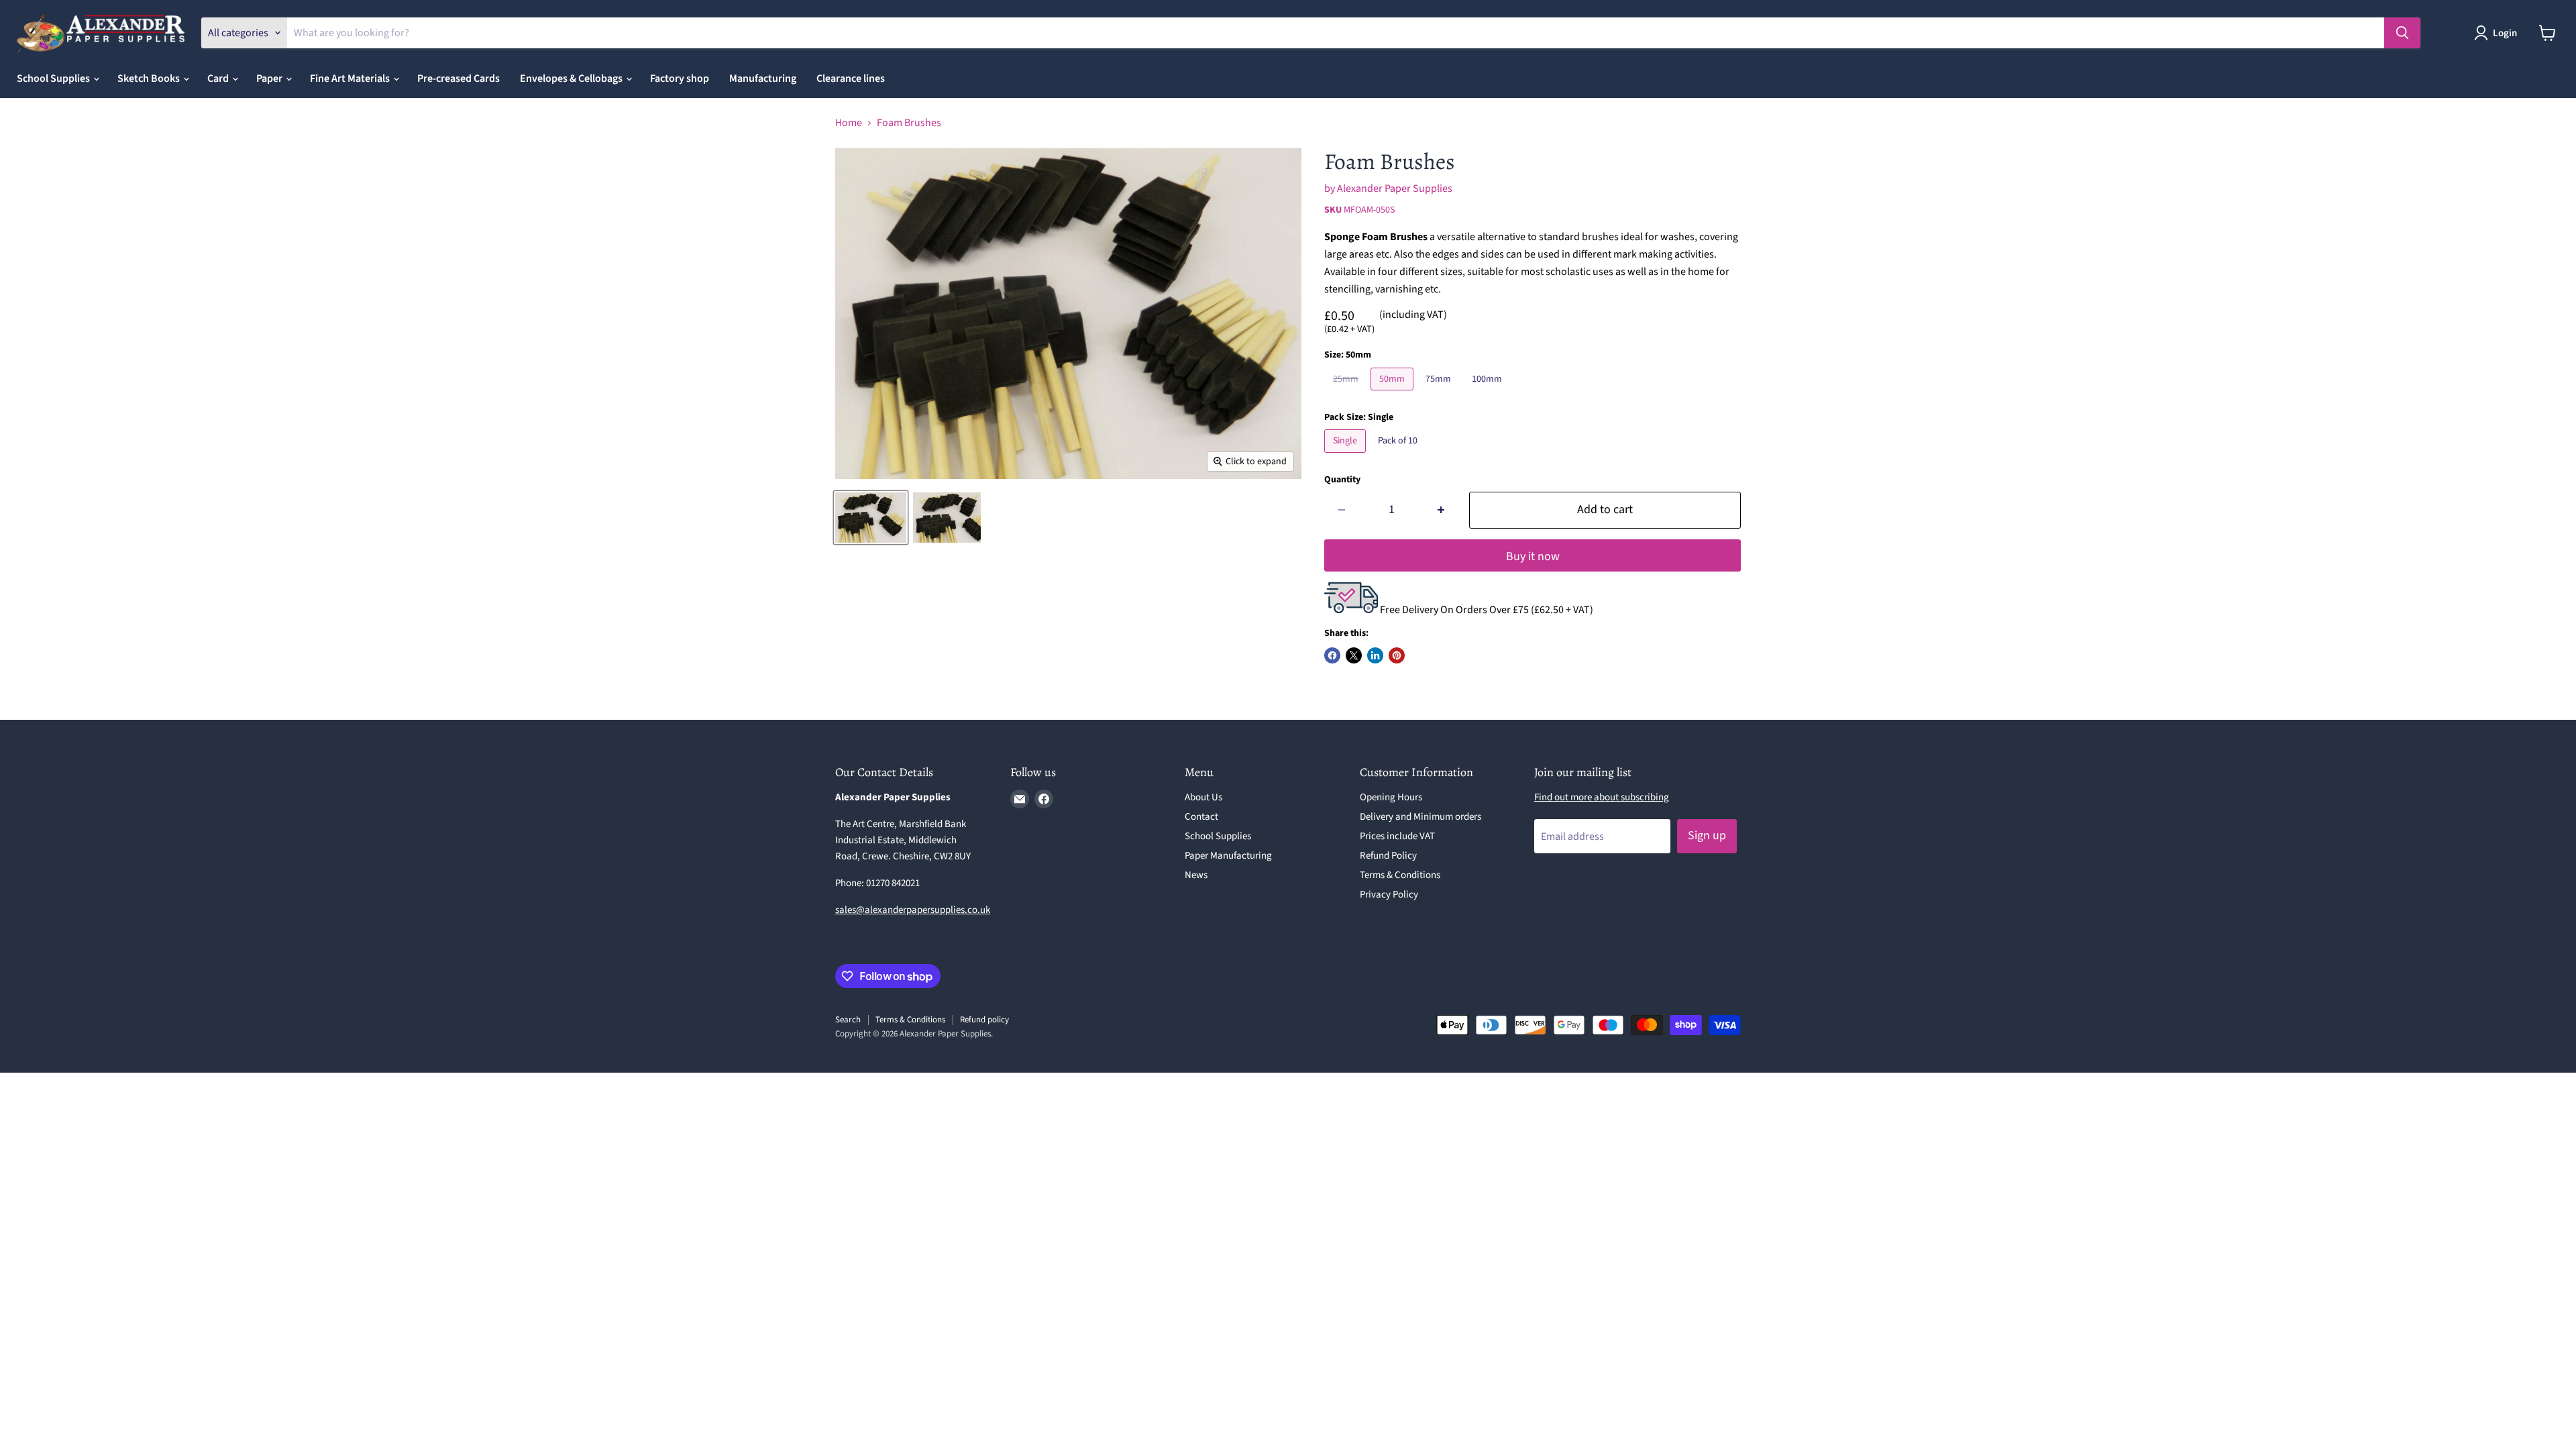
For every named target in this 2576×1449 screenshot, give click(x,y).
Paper (270, 78)
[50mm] (1394, 394)
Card (219, 78)
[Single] (1347, 456)
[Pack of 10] (1399, 456)
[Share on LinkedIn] (1375, 655)
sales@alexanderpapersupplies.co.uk (913, 910)
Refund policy (984, 1020)
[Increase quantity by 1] (1441, 510)
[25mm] (1347, 394)
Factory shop (680, 78)
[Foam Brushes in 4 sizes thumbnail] (871, 518)
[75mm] (1440, 394)
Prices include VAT (1397, 836)
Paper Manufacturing (1228, 856)
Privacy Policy (1389, 895)
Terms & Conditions (1400, 875)
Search (848, 1020)
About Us (1203, 797)
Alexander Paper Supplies (1395, 189)
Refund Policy (1388, 856)
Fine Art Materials (351, 78)
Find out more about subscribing (1602, 797)
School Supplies (54, 78)
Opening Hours (1391, 797)
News (1196, 875)
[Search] (2402, 33)
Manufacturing (763, 78)
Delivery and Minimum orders (1420, 817)
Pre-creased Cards (459, 78)
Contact (1201, 817)
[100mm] (1489, 394)
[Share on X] (1354, 655)
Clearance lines (851, 78)
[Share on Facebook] (1332, 655)
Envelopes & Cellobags (572, 78)
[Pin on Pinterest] (1397, 655)
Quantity (1342, 480)
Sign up (1707, 836)
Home (849, 123)
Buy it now (1533, 556)
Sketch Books (150, 78)
